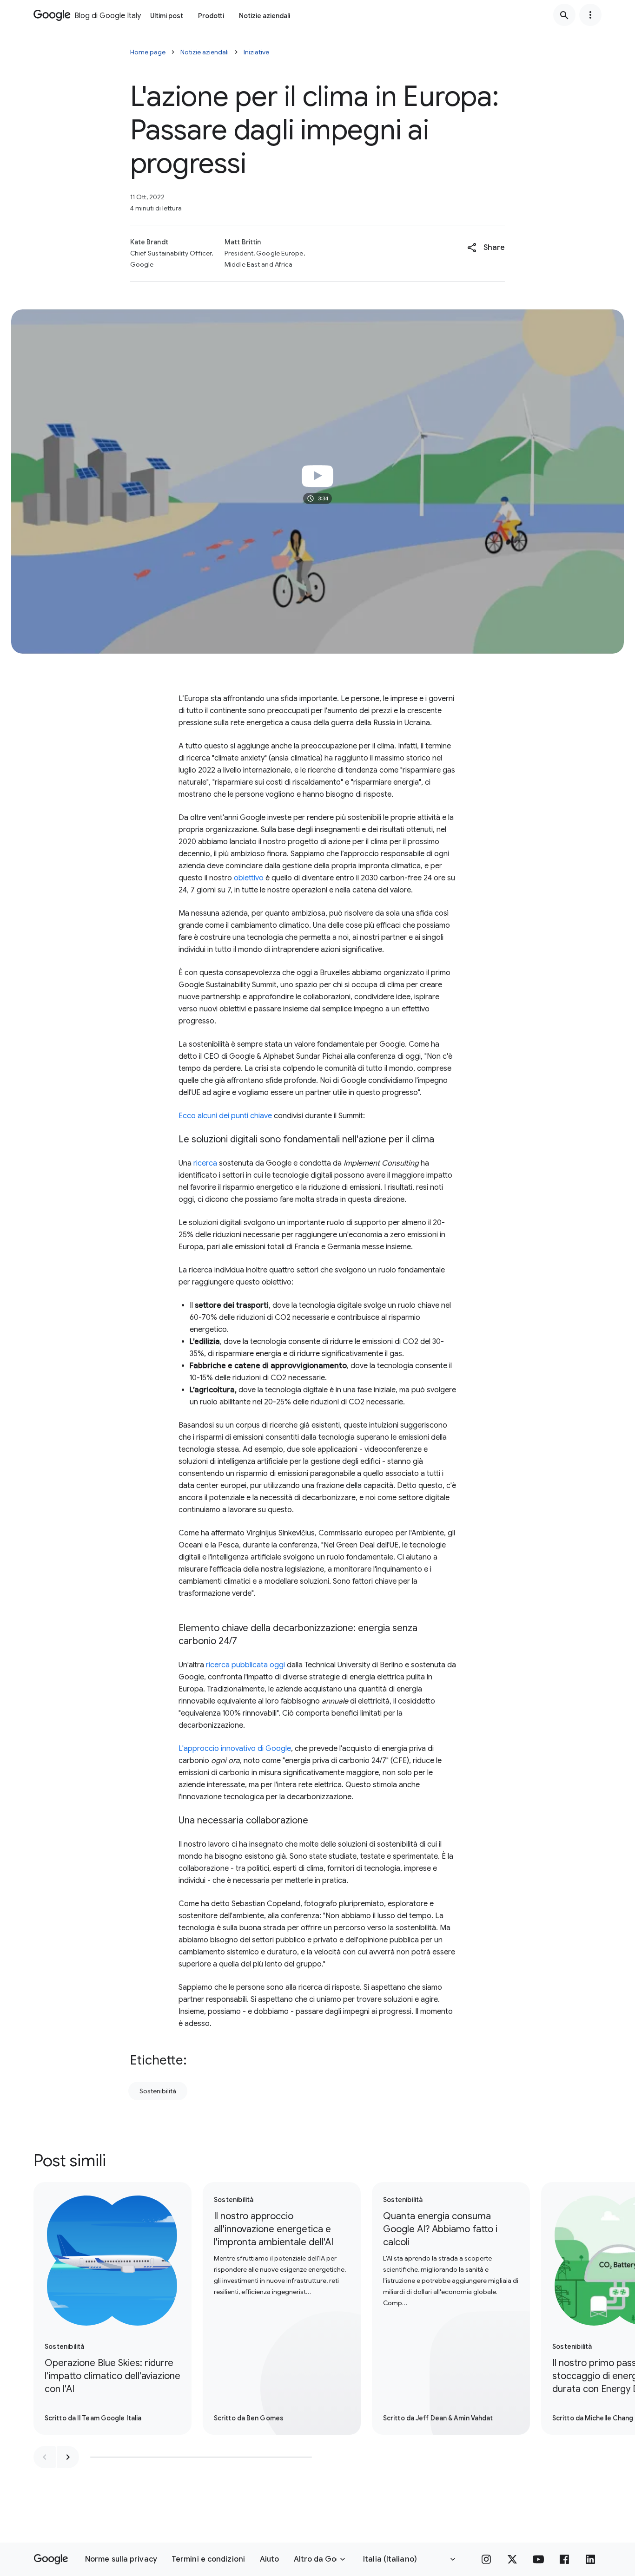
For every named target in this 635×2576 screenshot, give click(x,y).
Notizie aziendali (265, 16)
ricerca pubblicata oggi (245, 1665)
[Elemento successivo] (68, 2457)
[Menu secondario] (590, 15)
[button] (486, 248)
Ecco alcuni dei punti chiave (225, 1116)
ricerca (205, 1163)
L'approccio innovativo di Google (235, 1749)
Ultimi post (167, 16)
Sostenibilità (158, 2091)
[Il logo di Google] (51, 2559)
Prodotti (211, 16)
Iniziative (256, 52)
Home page (148, 52)
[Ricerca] (564, 15)
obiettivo (249, 878)
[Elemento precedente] (45, 2457)
